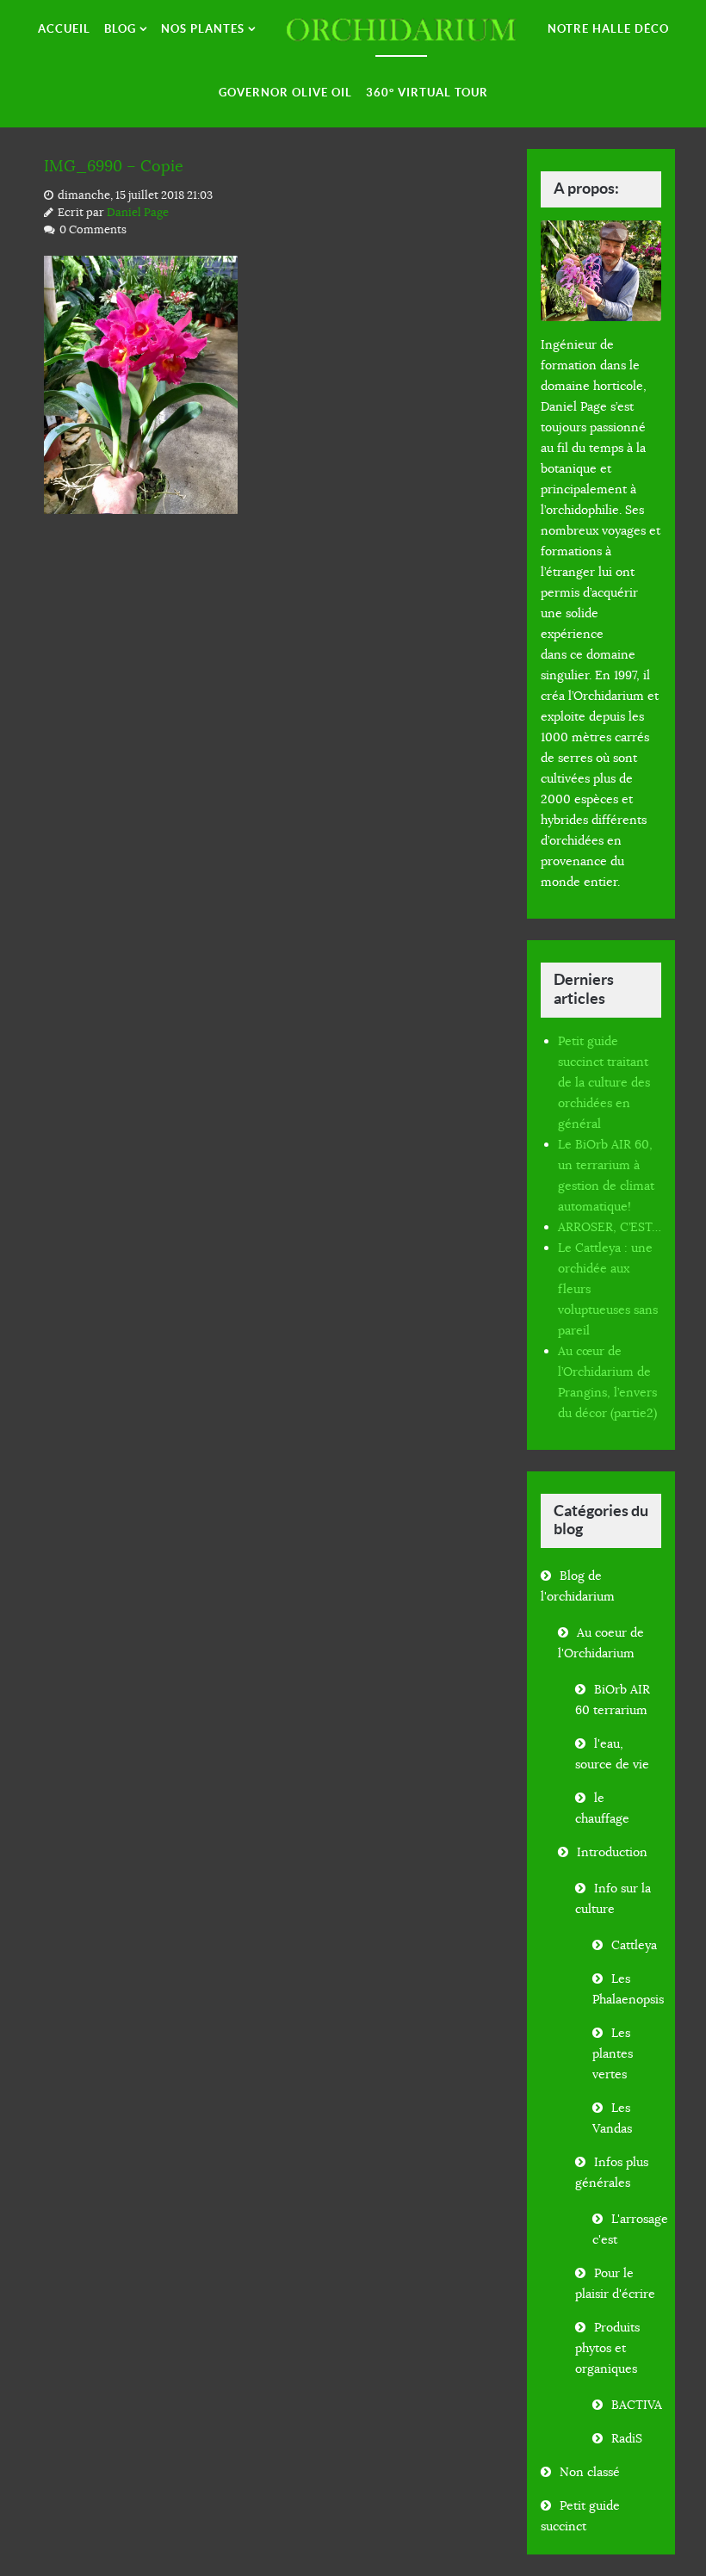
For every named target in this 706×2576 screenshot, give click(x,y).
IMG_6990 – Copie (114, 166)
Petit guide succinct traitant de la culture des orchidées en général (604, 1082)
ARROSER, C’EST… (610, 1227)
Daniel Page (138, 213)
